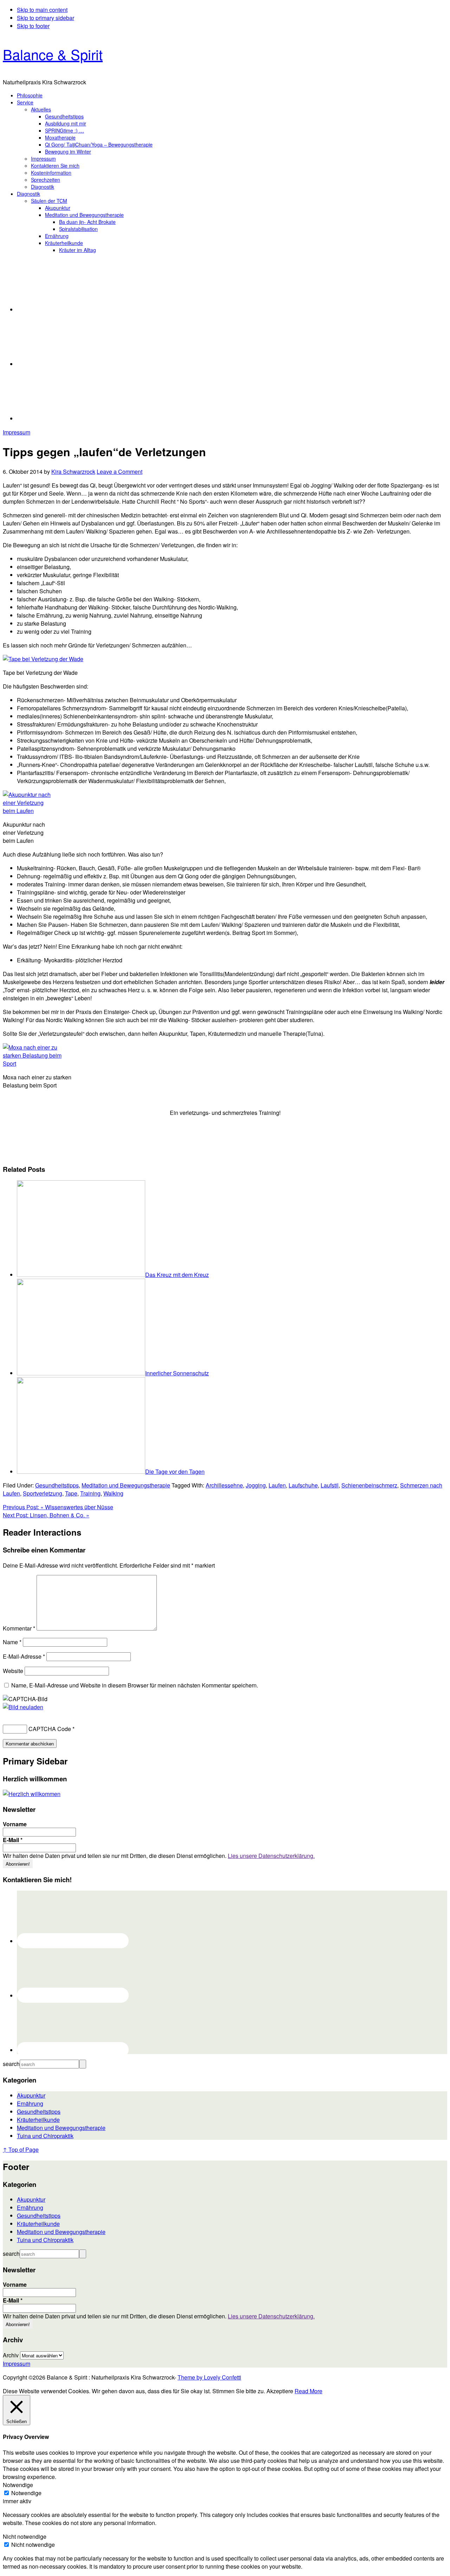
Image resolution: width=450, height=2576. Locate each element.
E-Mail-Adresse (24, 1656)
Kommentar (19, 1628)
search (11, 2064)
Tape (71, 1493)
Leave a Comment (120, 472)
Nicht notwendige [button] (25, 2536)
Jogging (256, 1485)
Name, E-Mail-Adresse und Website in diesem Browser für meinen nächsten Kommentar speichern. (135, 1685)
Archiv (11, 2355)
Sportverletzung (43, 1493)
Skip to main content (42, 10)
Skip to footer (33, 26)
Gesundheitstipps (57, 1485)
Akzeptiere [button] (280, 2391)
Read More (308, 2391)
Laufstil (330, 1485)
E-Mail (13, 1840)
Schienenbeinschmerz (369, 1485)
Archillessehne (224, 1485)
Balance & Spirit (53, 54)
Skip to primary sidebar (46, 18)
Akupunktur (31, 2095)
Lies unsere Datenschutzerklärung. (271, 1856)
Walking (113, 1493)
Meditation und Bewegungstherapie (126, 1485)
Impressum (17, 432)
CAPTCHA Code (50, 1729)
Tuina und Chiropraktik (45, 2136)
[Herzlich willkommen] (32, 1794)
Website (13, 1671)
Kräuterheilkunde (38, 2120)
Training (90, 1493)
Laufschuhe (303, 1485)
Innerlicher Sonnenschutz (177, 1373)
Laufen (277, 1485)
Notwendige (26, 2493)
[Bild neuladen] (23, 1707)
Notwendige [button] (18, 2485)
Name (12, 1642)
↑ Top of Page (21, 2149)
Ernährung (30, 2103)
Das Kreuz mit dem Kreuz (177, 1275)
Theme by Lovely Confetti (209, 2377)
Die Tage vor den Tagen (175, 1471)
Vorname (15, 1824)
